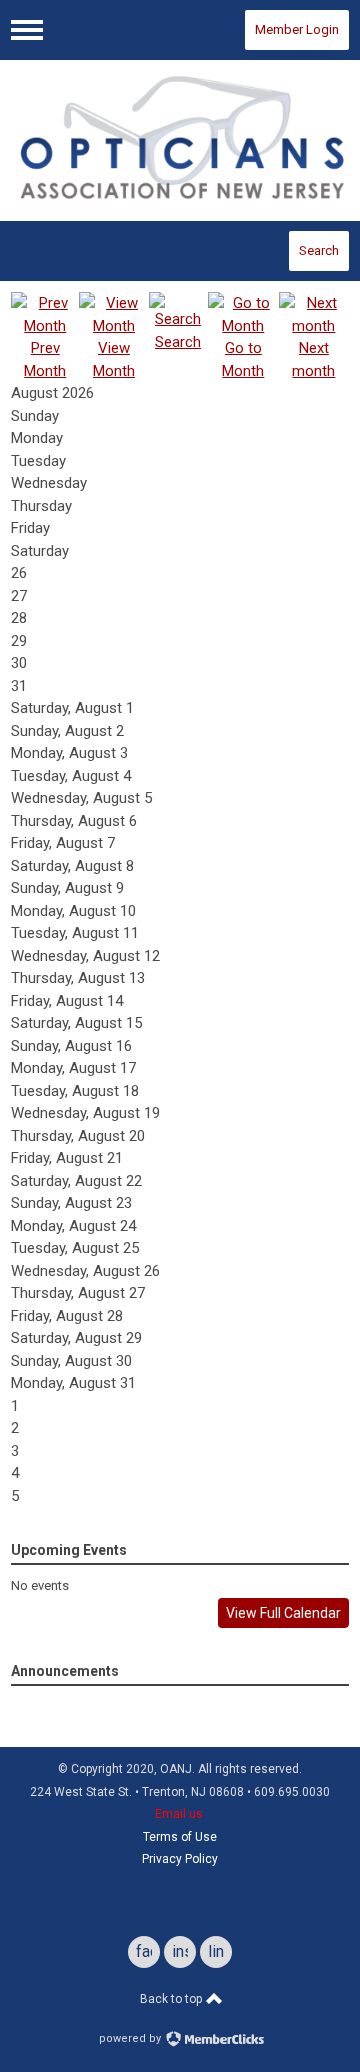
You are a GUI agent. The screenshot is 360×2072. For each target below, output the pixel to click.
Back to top (172, 1999)
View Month (114, 359)
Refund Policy (180, 1882)
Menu (27, 30)
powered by (131, 2038)
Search (319, 250)
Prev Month (45, 359)
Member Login (297, 29)
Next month (313, 359)
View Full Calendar (283, 1613)
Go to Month (243, 359)
